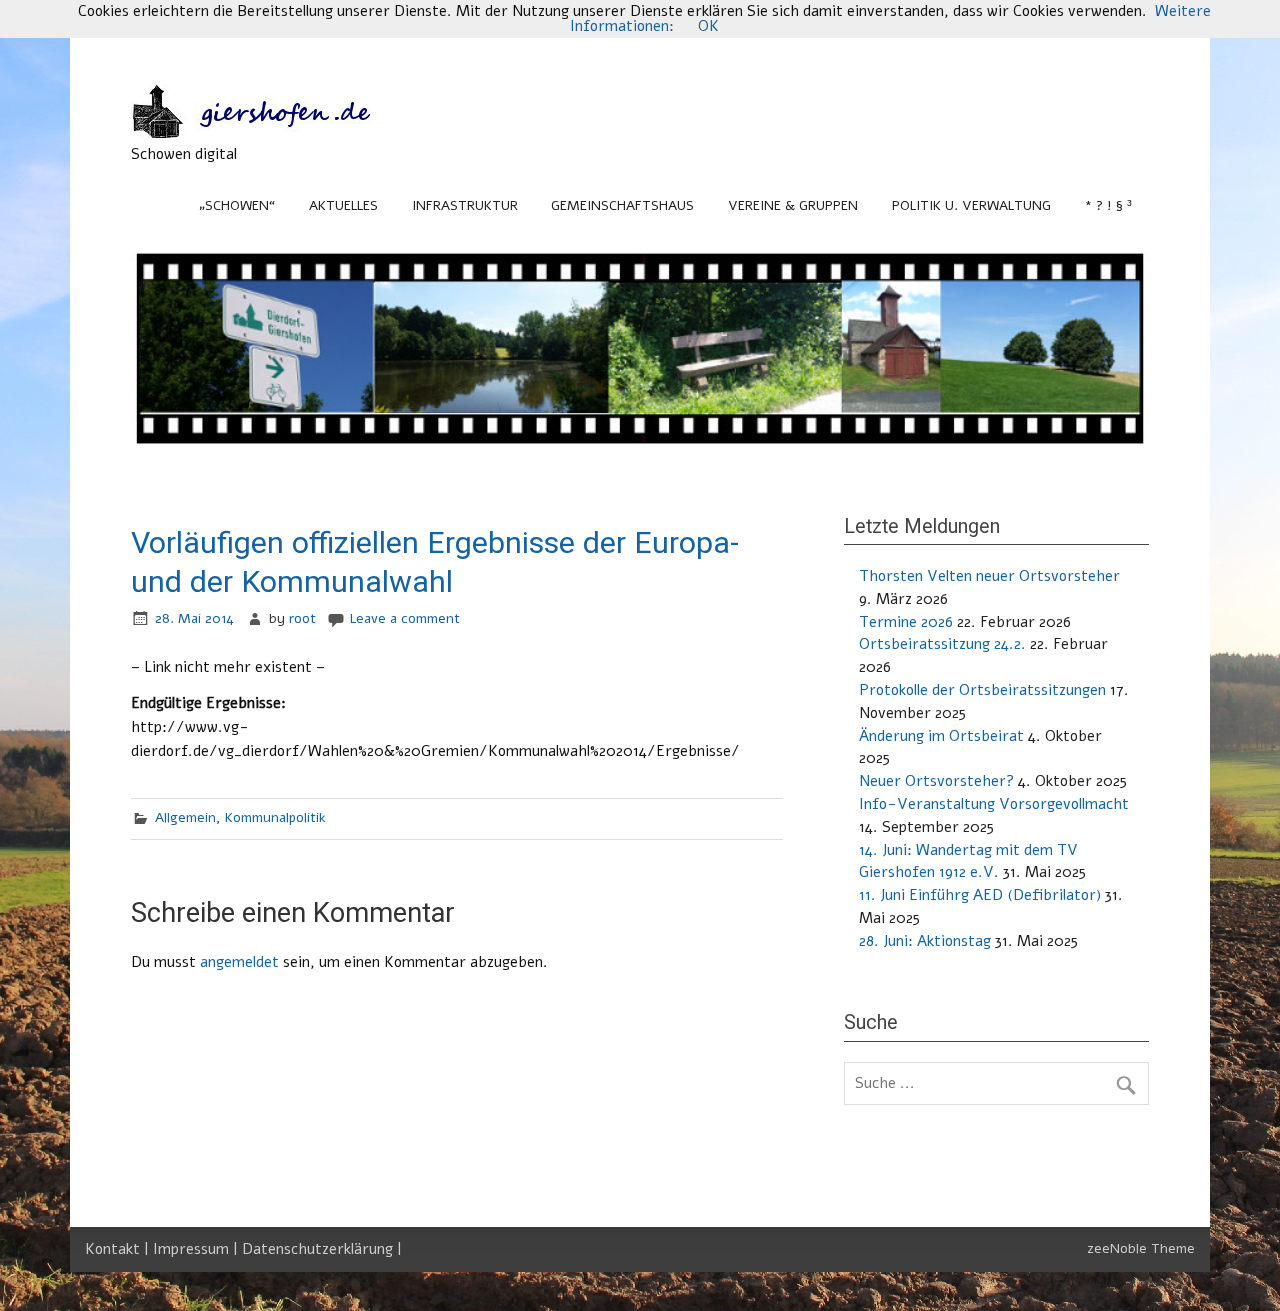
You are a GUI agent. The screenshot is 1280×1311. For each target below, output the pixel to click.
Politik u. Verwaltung (971, 205)
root (302, 618)
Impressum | (197, 1249)
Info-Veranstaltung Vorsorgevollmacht (994, 804)
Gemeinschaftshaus (622, 205)
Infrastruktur (465, 205)
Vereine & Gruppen (793, 205)
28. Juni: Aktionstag (925, 941)
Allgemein (185, 817)
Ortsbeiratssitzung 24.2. (942, 644)
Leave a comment (405, 618)
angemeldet (239, 962)
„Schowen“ (237, 205)
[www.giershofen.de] (271, 133)
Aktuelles (343, 205)
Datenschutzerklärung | (322, 1249)
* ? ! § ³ (1108, 205)
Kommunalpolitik (275, 817)
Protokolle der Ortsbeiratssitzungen (982, 690)
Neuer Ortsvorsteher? (936, 781)
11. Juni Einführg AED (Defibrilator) (980, 895)
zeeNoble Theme (1141, 1248)
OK (708, 26)
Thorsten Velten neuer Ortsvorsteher (989, 576)
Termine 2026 (906, 622)
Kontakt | (119, 1249)
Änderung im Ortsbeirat (941, 736)
